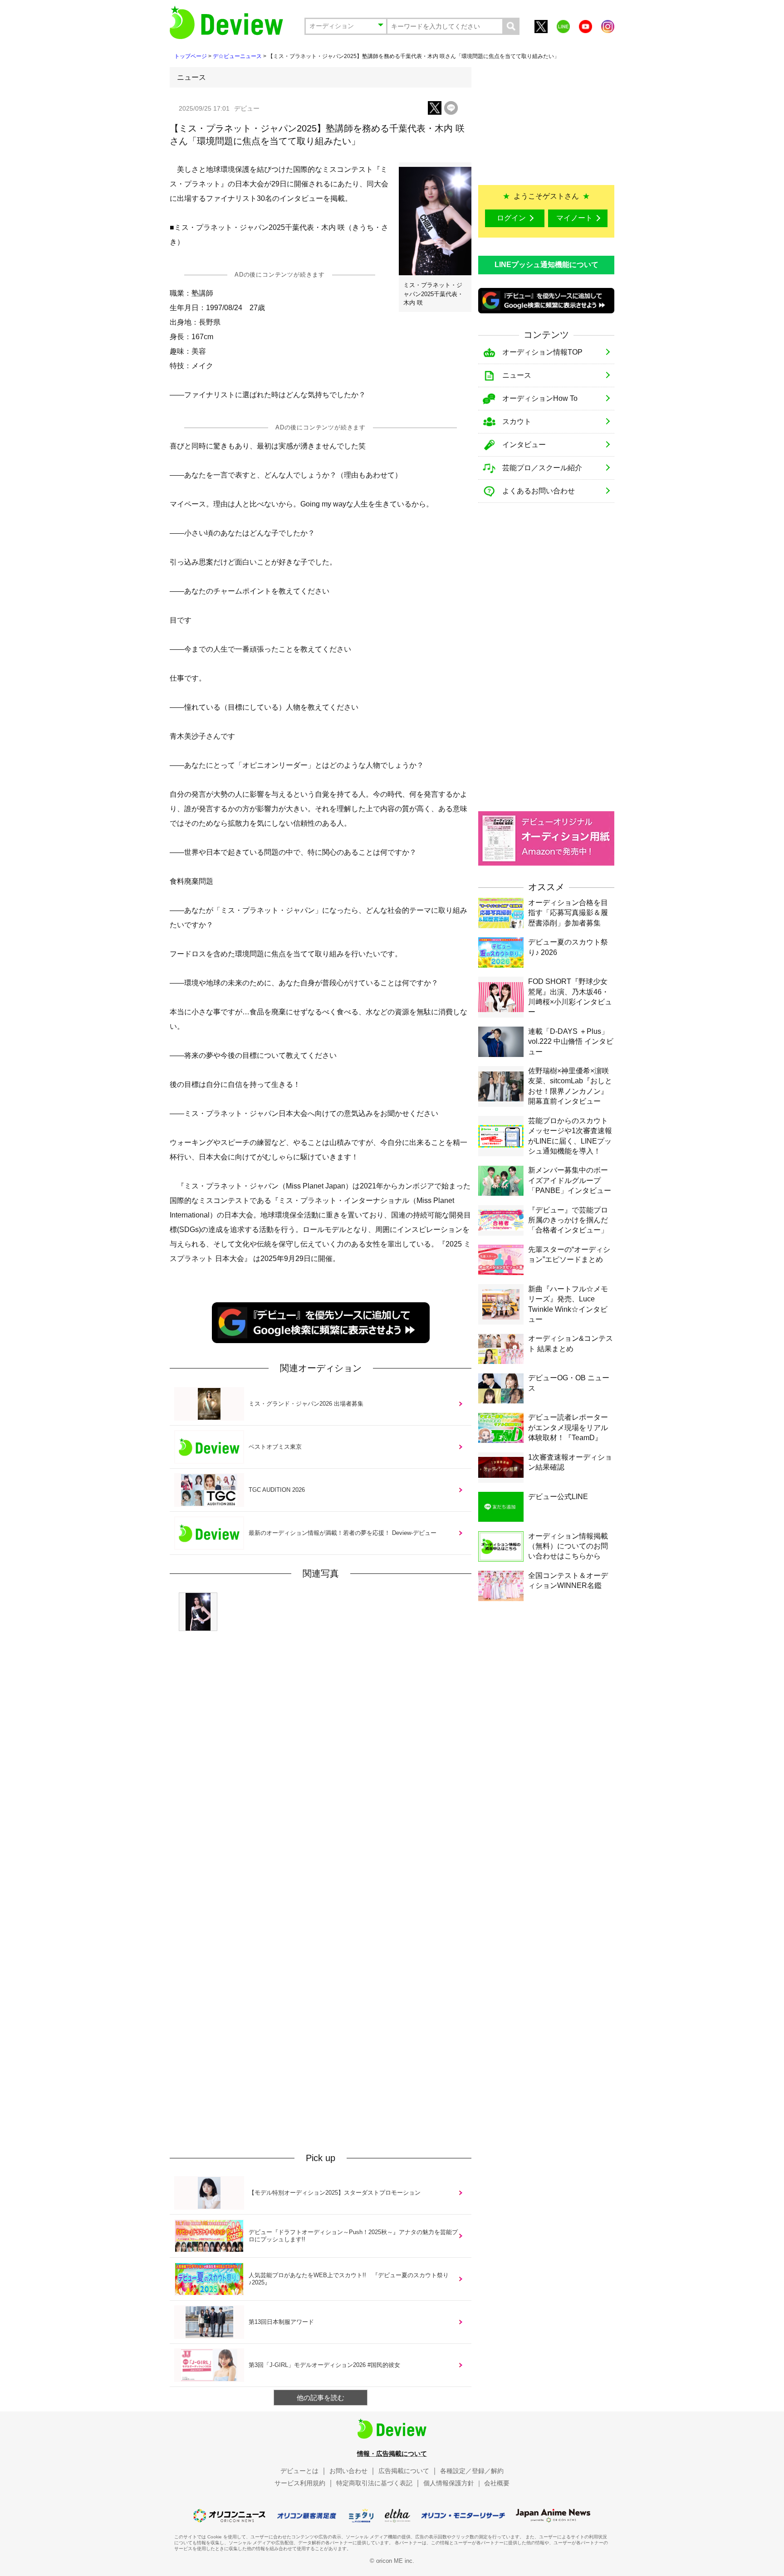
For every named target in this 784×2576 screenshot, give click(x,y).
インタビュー (524, 445)
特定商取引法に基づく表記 (374, 2483)
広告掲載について (404, 2471)
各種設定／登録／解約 (472, 2471)
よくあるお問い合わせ (539, 491)
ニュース (517, 375)
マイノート (574, 218)
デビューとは (299, 2471)
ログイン (511, 218)
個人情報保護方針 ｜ (453, 2483)
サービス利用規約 (300, 2483)
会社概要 (497, 2483)
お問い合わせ (348, 2471)
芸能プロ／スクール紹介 (542, 468)
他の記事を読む (321, 2398)
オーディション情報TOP (542, 352)
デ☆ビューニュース (237, 56)
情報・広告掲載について (392, 2454)
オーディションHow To (540, 398)
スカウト (517, 421)
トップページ (191, 56)
